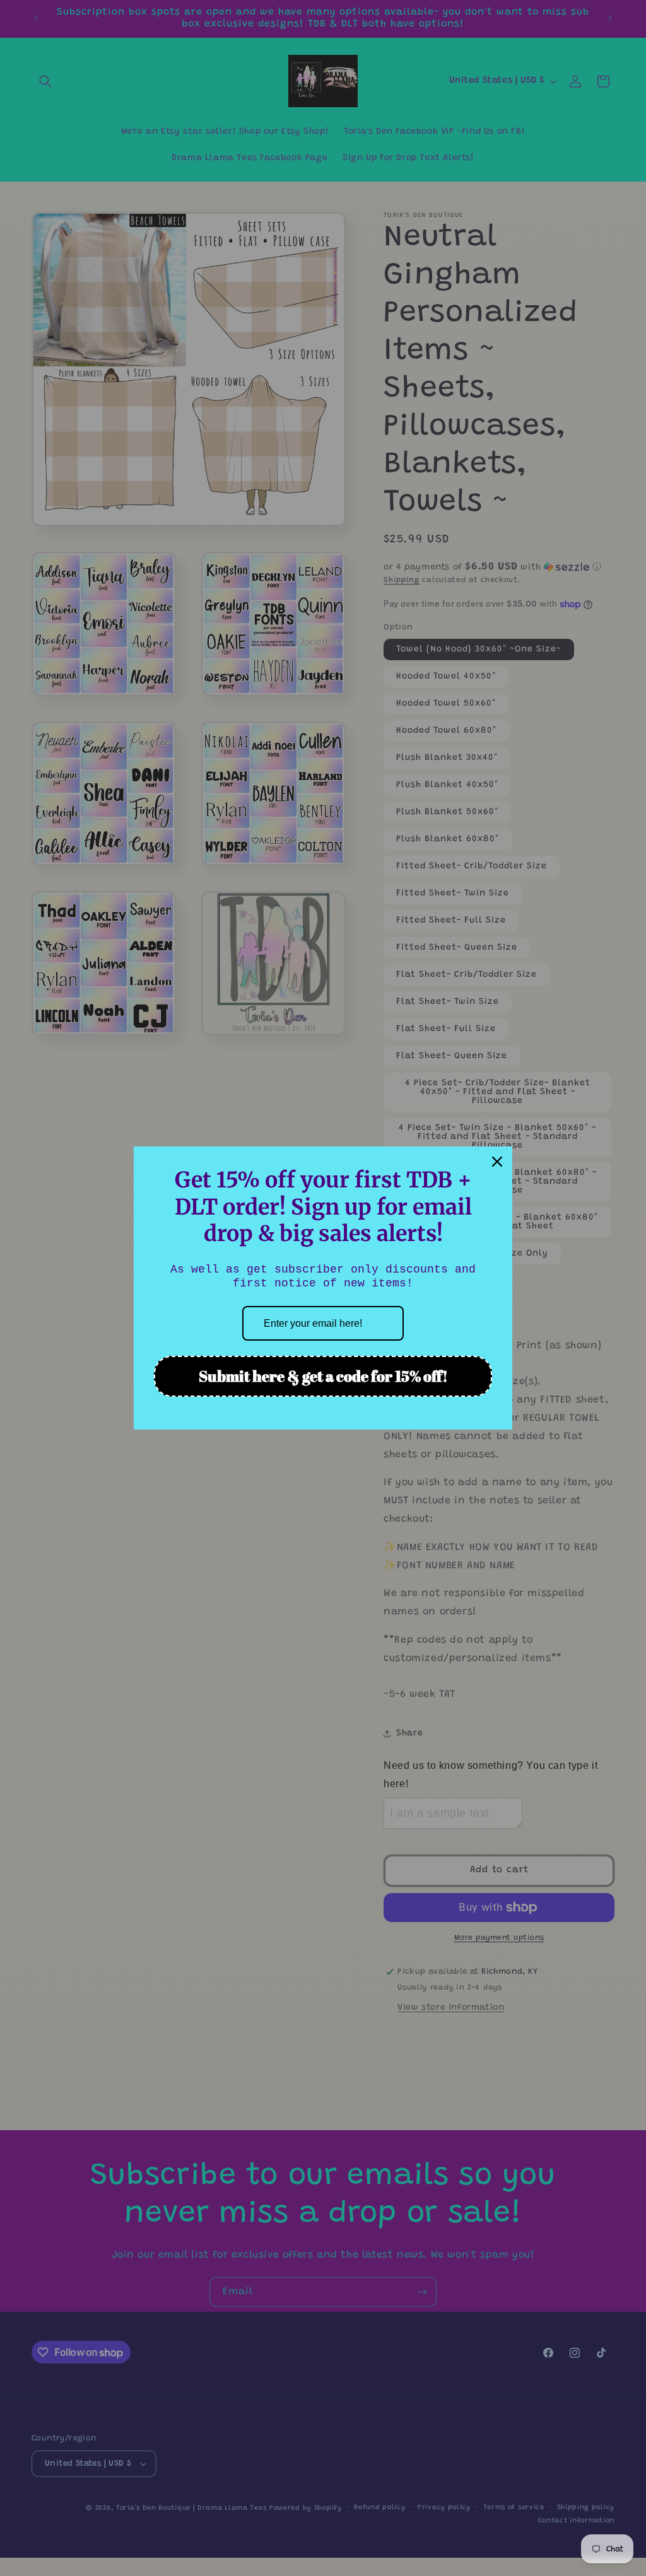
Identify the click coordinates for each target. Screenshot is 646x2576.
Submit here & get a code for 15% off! (323, 1376)
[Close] (497, 1162)
